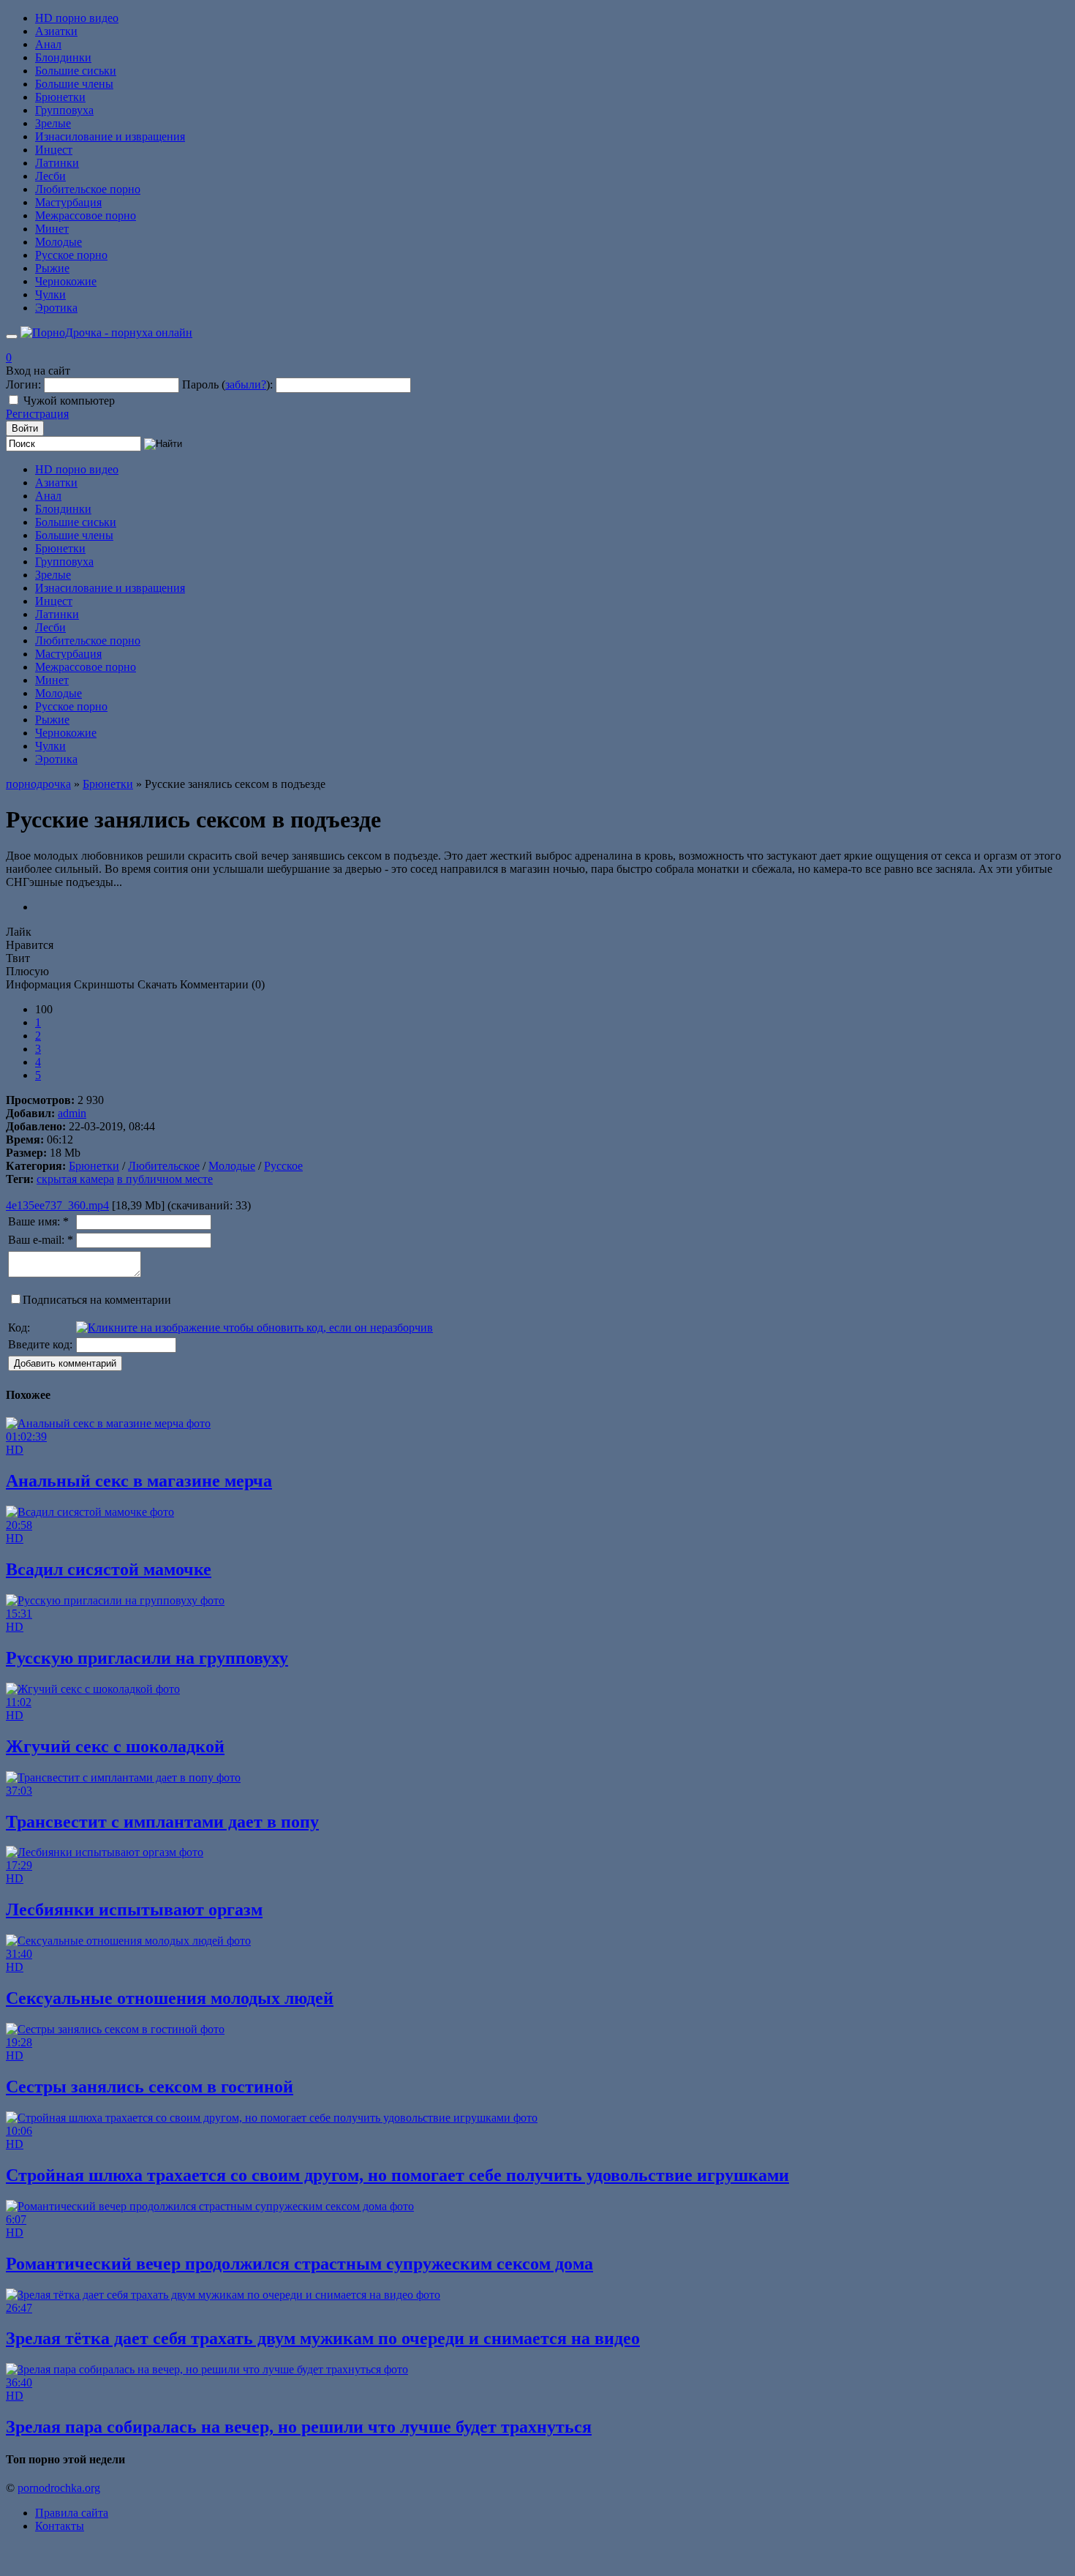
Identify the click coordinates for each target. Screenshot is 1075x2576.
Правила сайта (72, 2513)
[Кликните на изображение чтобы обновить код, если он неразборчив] (254, 1328)
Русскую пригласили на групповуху (147, 1658)
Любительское (164, 1166)
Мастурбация (68, 202)
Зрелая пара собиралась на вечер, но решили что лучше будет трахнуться (299, 2427)
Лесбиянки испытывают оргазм (134, 1910)
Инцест (54, 150)
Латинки (57, 163)
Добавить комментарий (65, 1363)
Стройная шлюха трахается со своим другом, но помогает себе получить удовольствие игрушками (397, 2175)
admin (72, 1113)
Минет (52, 229)
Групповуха (64, 110)
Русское (283, 1166)
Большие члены (74, 84)
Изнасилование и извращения (110, 136)
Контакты (60, 2526)
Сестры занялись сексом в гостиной (150, 2087)
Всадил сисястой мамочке (109, 1569)
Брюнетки (60, 97)
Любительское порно (88, 189)
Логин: (23, 384)
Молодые (59, 242)
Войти (25, 428)
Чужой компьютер (69, 401)
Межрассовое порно (86, 215)
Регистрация (37, 414)
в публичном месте (165, 1179)
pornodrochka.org (59, 2488)
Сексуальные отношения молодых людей (170, 1998)
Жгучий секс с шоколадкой (115, 1746)
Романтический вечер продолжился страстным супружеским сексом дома (299, 2264)
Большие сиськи (76, 71)
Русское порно (71, 255)
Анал (48, 44)
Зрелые (53, 123)
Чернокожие (66, 281)
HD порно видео (77, 18)
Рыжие (52, 268)
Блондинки (63, 57)
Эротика (56, 308)
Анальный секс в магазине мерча (139, 1481)
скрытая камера (75, 1179)
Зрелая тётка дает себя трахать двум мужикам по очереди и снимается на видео (323, 2338)
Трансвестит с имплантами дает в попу (162, 1822)
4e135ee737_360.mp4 (57, 1205)
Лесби (50, 176)
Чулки (50, 294)
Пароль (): (227, 384)
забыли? (246, 384)
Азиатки (56, 31)
